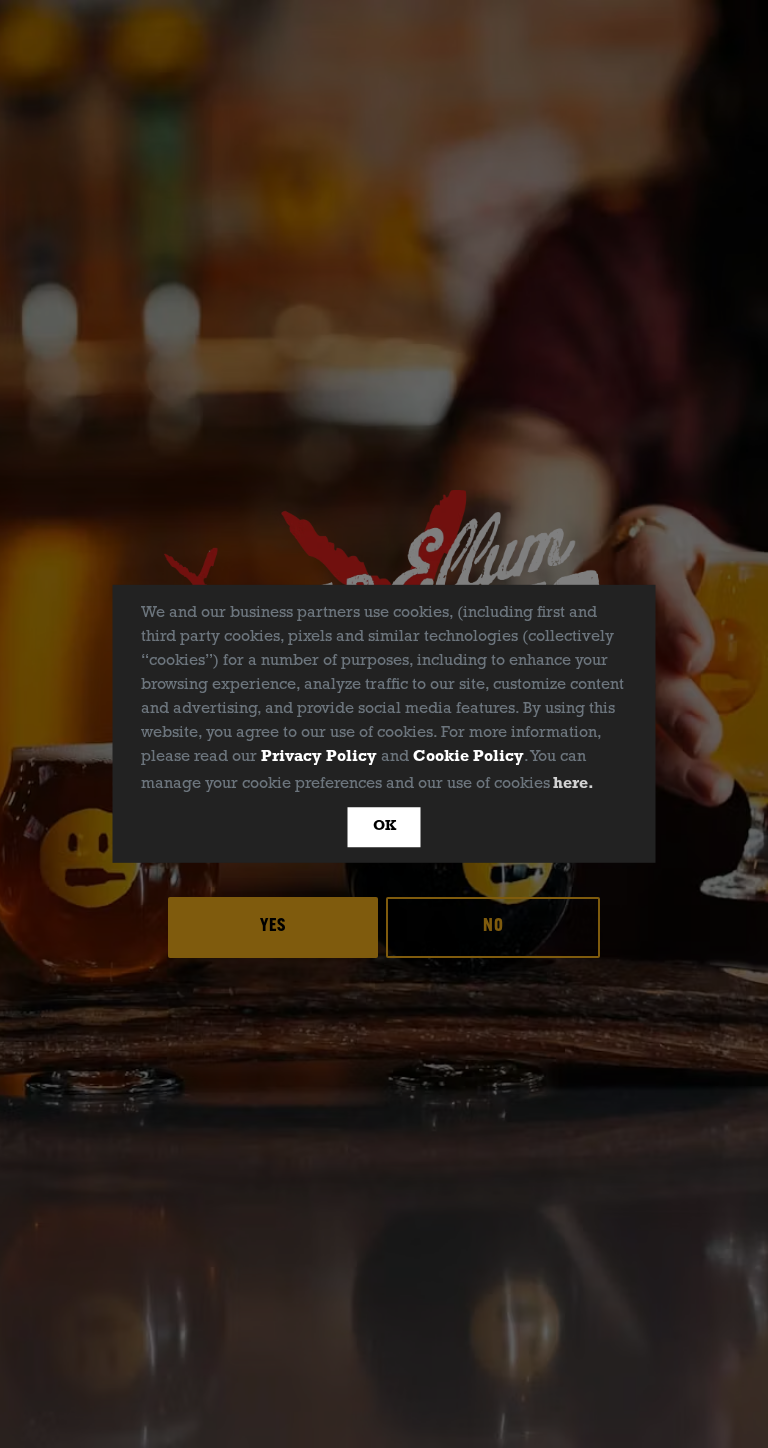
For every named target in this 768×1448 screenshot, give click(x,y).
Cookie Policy (468, 757)
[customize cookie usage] (617, 788)
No (493, 927)
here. (573, 784)
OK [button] (384, 826)
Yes (273, 927)
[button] (605, 785)
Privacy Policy (319, 757)
